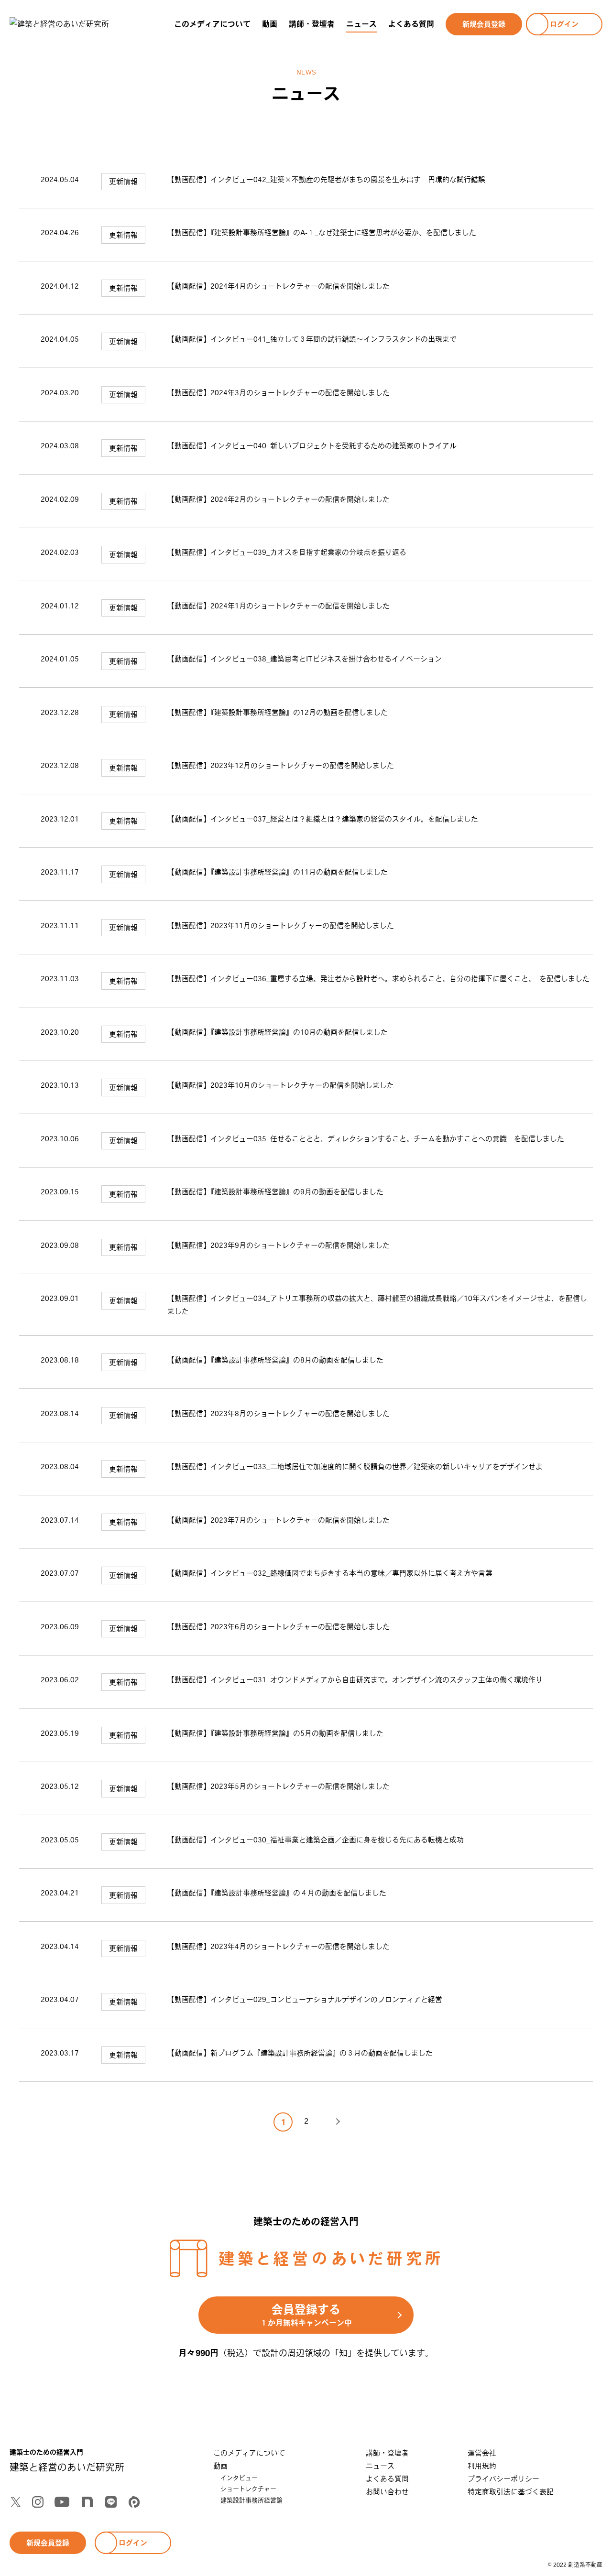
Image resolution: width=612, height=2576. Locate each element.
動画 (270, 24)
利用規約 (482, 2466)
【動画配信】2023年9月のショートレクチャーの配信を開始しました (279, 1245)
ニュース (361, 24)
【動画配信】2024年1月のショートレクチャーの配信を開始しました (279, 606)
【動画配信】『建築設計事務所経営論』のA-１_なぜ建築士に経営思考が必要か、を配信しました (322, 233)
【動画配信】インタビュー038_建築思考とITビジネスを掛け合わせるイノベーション (305, 659)
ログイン (564, 24)
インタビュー (239, 2478)
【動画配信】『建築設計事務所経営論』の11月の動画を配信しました (278, 872)
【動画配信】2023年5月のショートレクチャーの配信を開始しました (279, 1786)
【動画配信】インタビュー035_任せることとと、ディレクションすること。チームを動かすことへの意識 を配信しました (366, 1139)
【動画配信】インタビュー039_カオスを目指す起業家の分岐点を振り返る (287, 552)
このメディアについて (212, 24)
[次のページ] (329, 2122)
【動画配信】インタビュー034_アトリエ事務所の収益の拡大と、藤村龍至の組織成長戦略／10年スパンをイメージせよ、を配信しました (377, 1305)
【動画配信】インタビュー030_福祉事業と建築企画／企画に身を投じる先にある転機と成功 (316, 1840)
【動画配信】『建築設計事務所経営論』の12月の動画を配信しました (278, 712)
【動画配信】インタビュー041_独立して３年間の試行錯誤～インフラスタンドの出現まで (312, 339)
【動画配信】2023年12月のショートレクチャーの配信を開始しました (281, 765)
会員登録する (306, 2315)
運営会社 (482, 2453)
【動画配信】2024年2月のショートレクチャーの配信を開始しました (279, 499)
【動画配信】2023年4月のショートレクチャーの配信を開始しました (279, 1946)
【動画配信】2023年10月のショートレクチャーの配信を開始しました (281, 1085)
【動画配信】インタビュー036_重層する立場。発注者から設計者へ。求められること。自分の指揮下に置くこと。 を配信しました (378, 979)
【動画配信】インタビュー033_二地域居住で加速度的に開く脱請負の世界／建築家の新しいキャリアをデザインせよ (355, 1467)
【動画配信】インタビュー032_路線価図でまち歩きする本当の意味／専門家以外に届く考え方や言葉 (330, 1573)
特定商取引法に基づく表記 (511, 2492)
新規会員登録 (484, 24)
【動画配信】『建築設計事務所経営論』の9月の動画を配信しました (275, 1192)
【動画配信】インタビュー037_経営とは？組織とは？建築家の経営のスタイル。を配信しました (323, 819)
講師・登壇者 (312, 24)
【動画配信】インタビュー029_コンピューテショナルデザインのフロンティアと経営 (305, 1999)
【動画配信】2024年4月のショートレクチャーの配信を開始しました (279, 286)
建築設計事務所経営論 (251, 2500)
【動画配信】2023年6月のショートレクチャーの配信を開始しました (279, 1627)
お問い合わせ (387, 2492)
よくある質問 (411, 24)
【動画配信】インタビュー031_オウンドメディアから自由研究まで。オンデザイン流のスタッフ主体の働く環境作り (355, 1680)
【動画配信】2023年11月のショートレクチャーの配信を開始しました (281, 925)
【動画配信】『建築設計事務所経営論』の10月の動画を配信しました (278, 1032)
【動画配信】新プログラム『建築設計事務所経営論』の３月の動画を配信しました (300, 2053)
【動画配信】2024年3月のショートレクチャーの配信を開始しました (279, 393)
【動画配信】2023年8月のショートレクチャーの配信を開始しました (279, 1413)
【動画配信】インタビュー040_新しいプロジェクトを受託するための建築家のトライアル (312, 446)
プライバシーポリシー (503, 2479)
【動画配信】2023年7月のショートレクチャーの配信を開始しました (279, 1520)
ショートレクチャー (248, 2489)
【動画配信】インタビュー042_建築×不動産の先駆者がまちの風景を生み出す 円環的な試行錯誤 (326, 179)
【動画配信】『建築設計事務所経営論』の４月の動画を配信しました (277, 1893)
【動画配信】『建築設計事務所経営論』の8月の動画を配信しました (275, 1360)
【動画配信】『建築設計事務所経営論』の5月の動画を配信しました (275, 1733)
